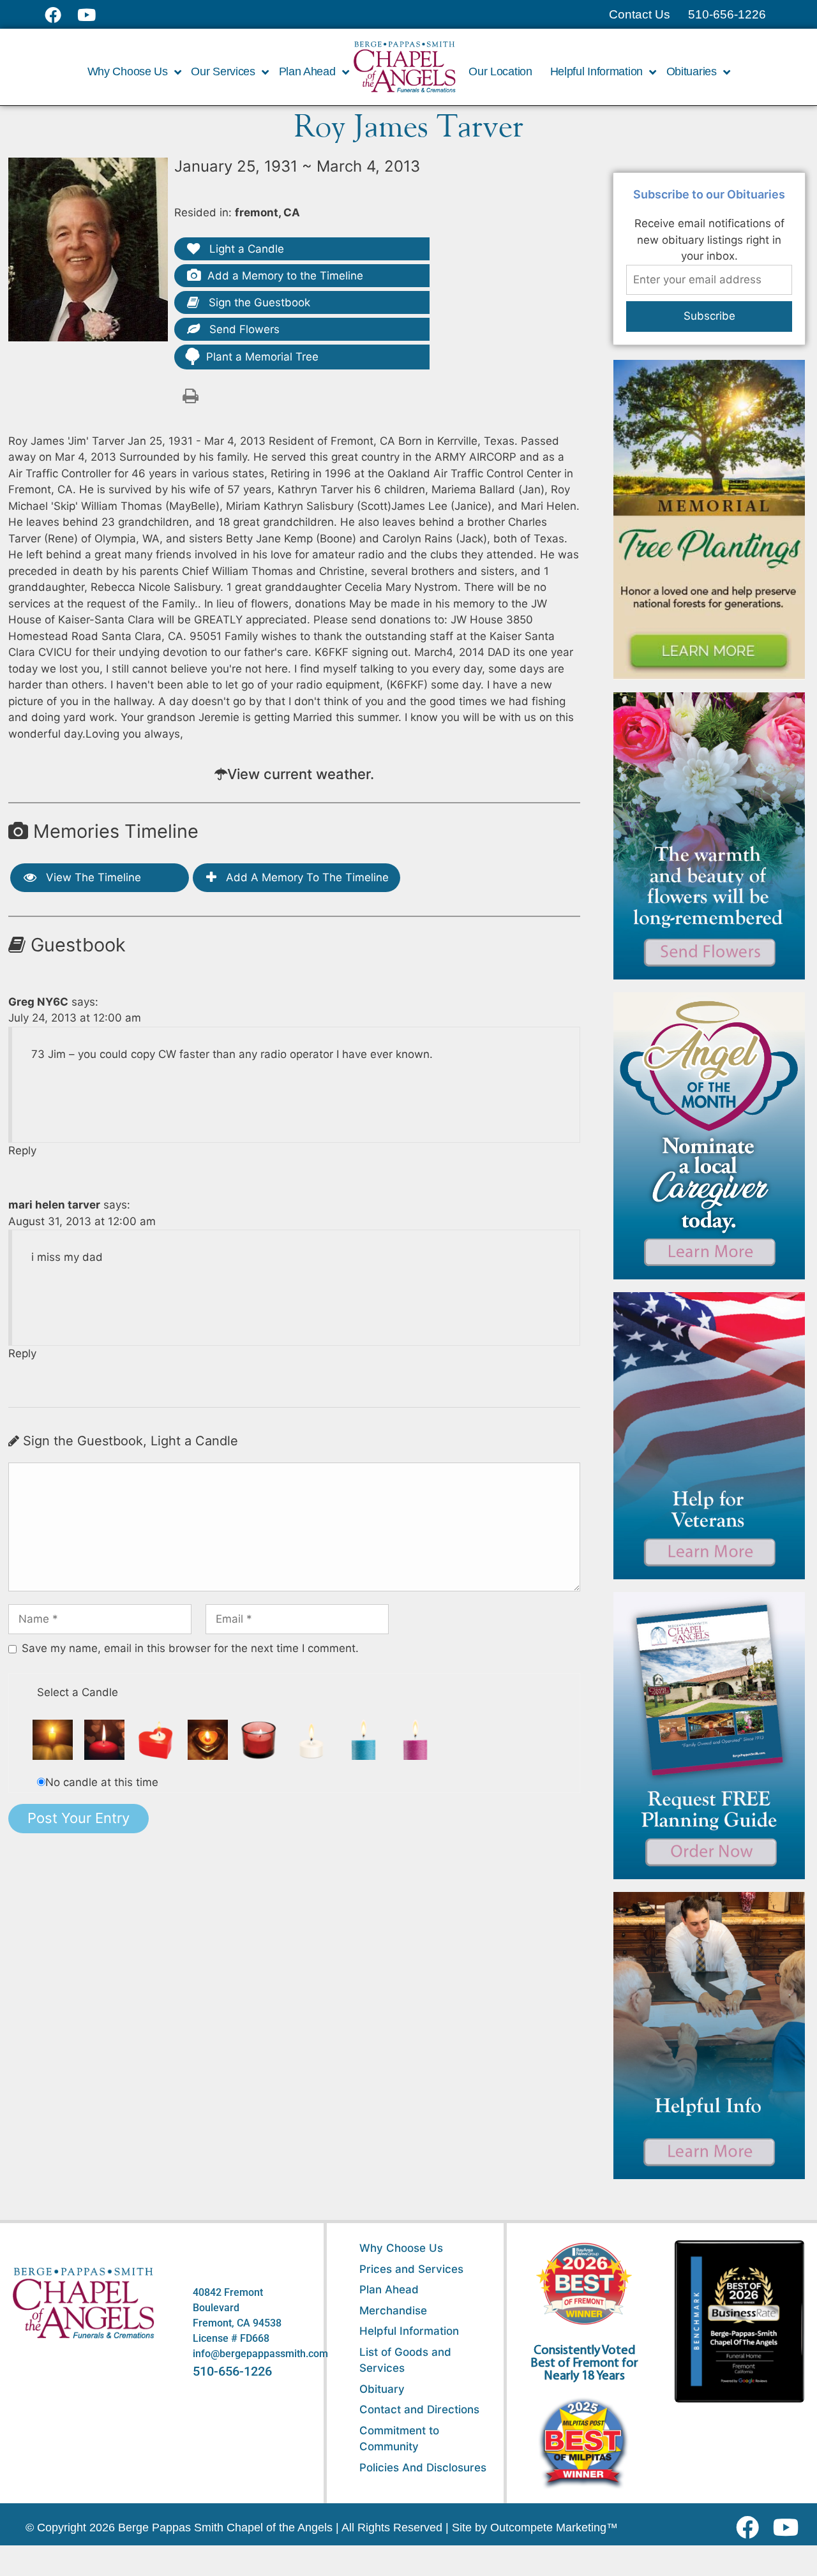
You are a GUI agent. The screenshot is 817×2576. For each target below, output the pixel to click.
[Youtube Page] (94, 15)
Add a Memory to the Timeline (285, 276)
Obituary (382, 2389)
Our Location (500, 71)
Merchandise (393, 2311)
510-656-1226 (232, 2371)
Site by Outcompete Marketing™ (535, 2528)
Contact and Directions (419, 2409)
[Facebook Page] (61, 15)
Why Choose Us (401, 2248)
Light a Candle (245, 249)
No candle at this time (102, 1782)
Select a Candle (78, 1692)
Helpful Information (409, 2331)
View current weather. (301, 774)
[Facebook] (750, 2528)
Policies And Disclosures (423, 2468)
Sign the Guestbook (258, 302)
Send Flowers (243, 329)
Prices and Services (411, 2269)
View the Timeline (92, 877)
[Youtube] (791, 2528)
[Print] (191, 395)
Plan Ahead (389, 2289)
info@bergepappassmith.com (260, 2354)
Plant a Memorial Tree (262, 357)
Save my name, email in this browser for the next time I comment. (190, 1648)
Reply (22, 1150)
